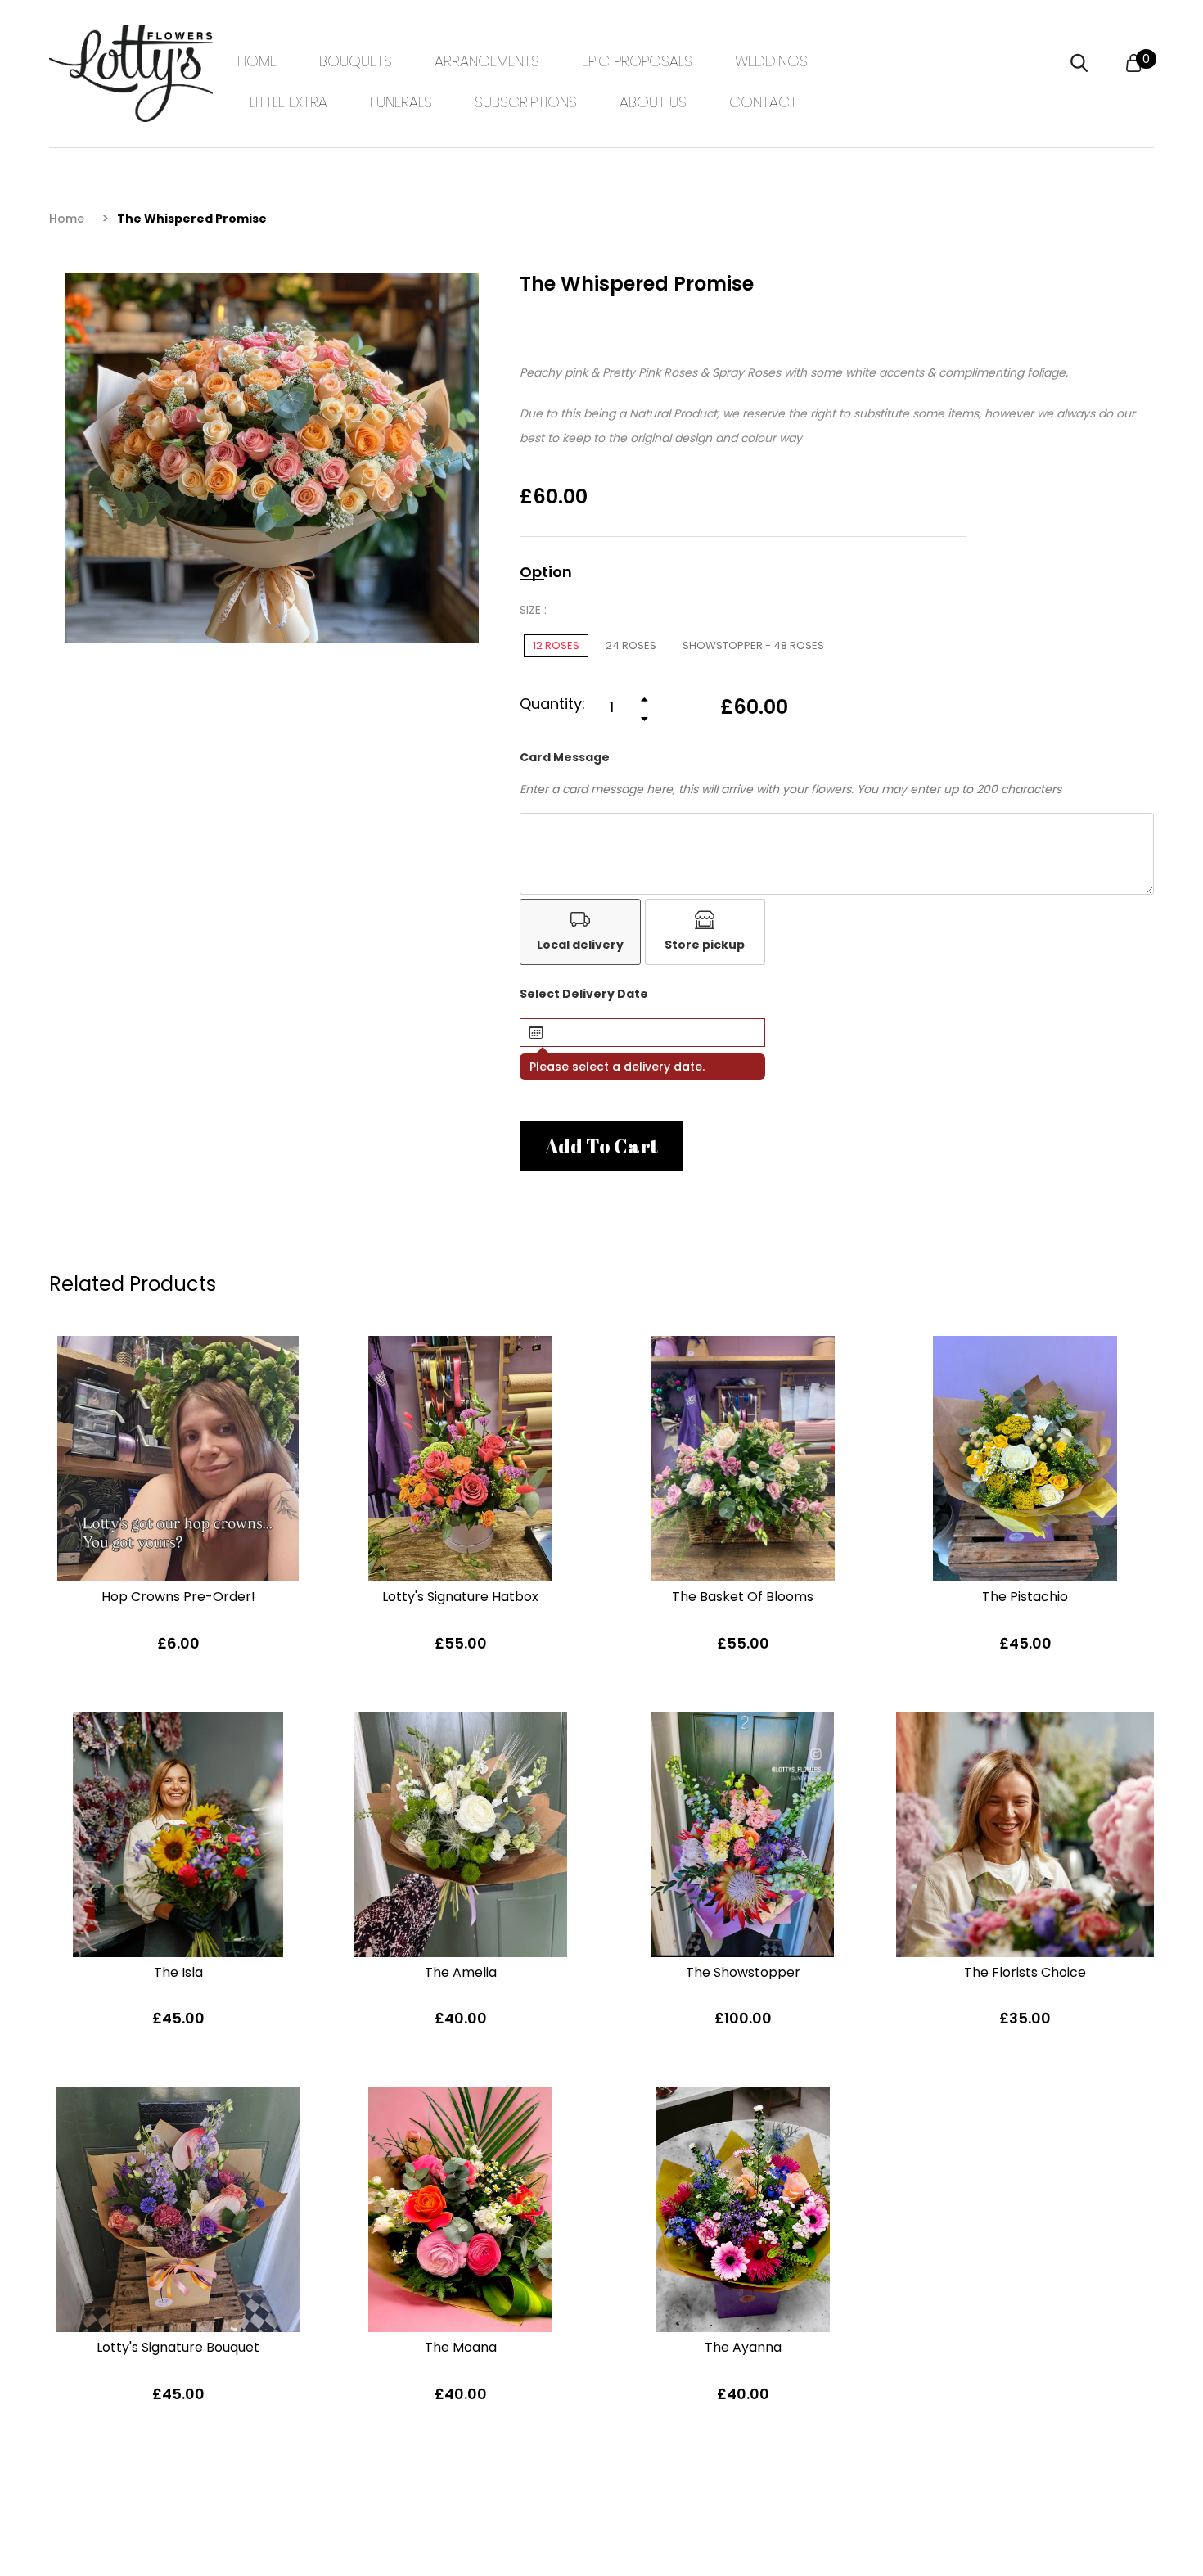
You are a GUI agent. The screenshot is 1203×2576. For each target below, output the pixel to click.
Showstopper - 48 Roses (753, 645)
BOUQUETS (356, 61)
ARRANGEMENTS (487, 61)
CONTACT (763, 102)
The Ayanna (743, 2347)
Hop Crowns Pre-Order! (178, 1597)
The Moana (461, 2347)
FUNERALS (401, 102)
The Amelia (461, 1972)
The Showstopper (743, 1972)
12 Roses (556, 645)
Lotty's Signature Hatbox (460, 1597)
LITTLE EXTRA (288, 102)
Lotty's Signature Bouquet (178, 2347)
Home (67, 219)
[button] (642, 1033)
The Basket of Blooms (743, 1597)
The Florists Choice (1025, 1972)
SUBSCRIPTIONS (526, 102)
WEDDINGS (771, 61)
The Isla (178, 1972)
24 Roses (631, 645)
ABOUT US (653, 102)
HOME (257, 61)
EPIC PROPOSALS (637, 61)
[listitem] (580, 932)
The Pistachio (1025, 1597)
